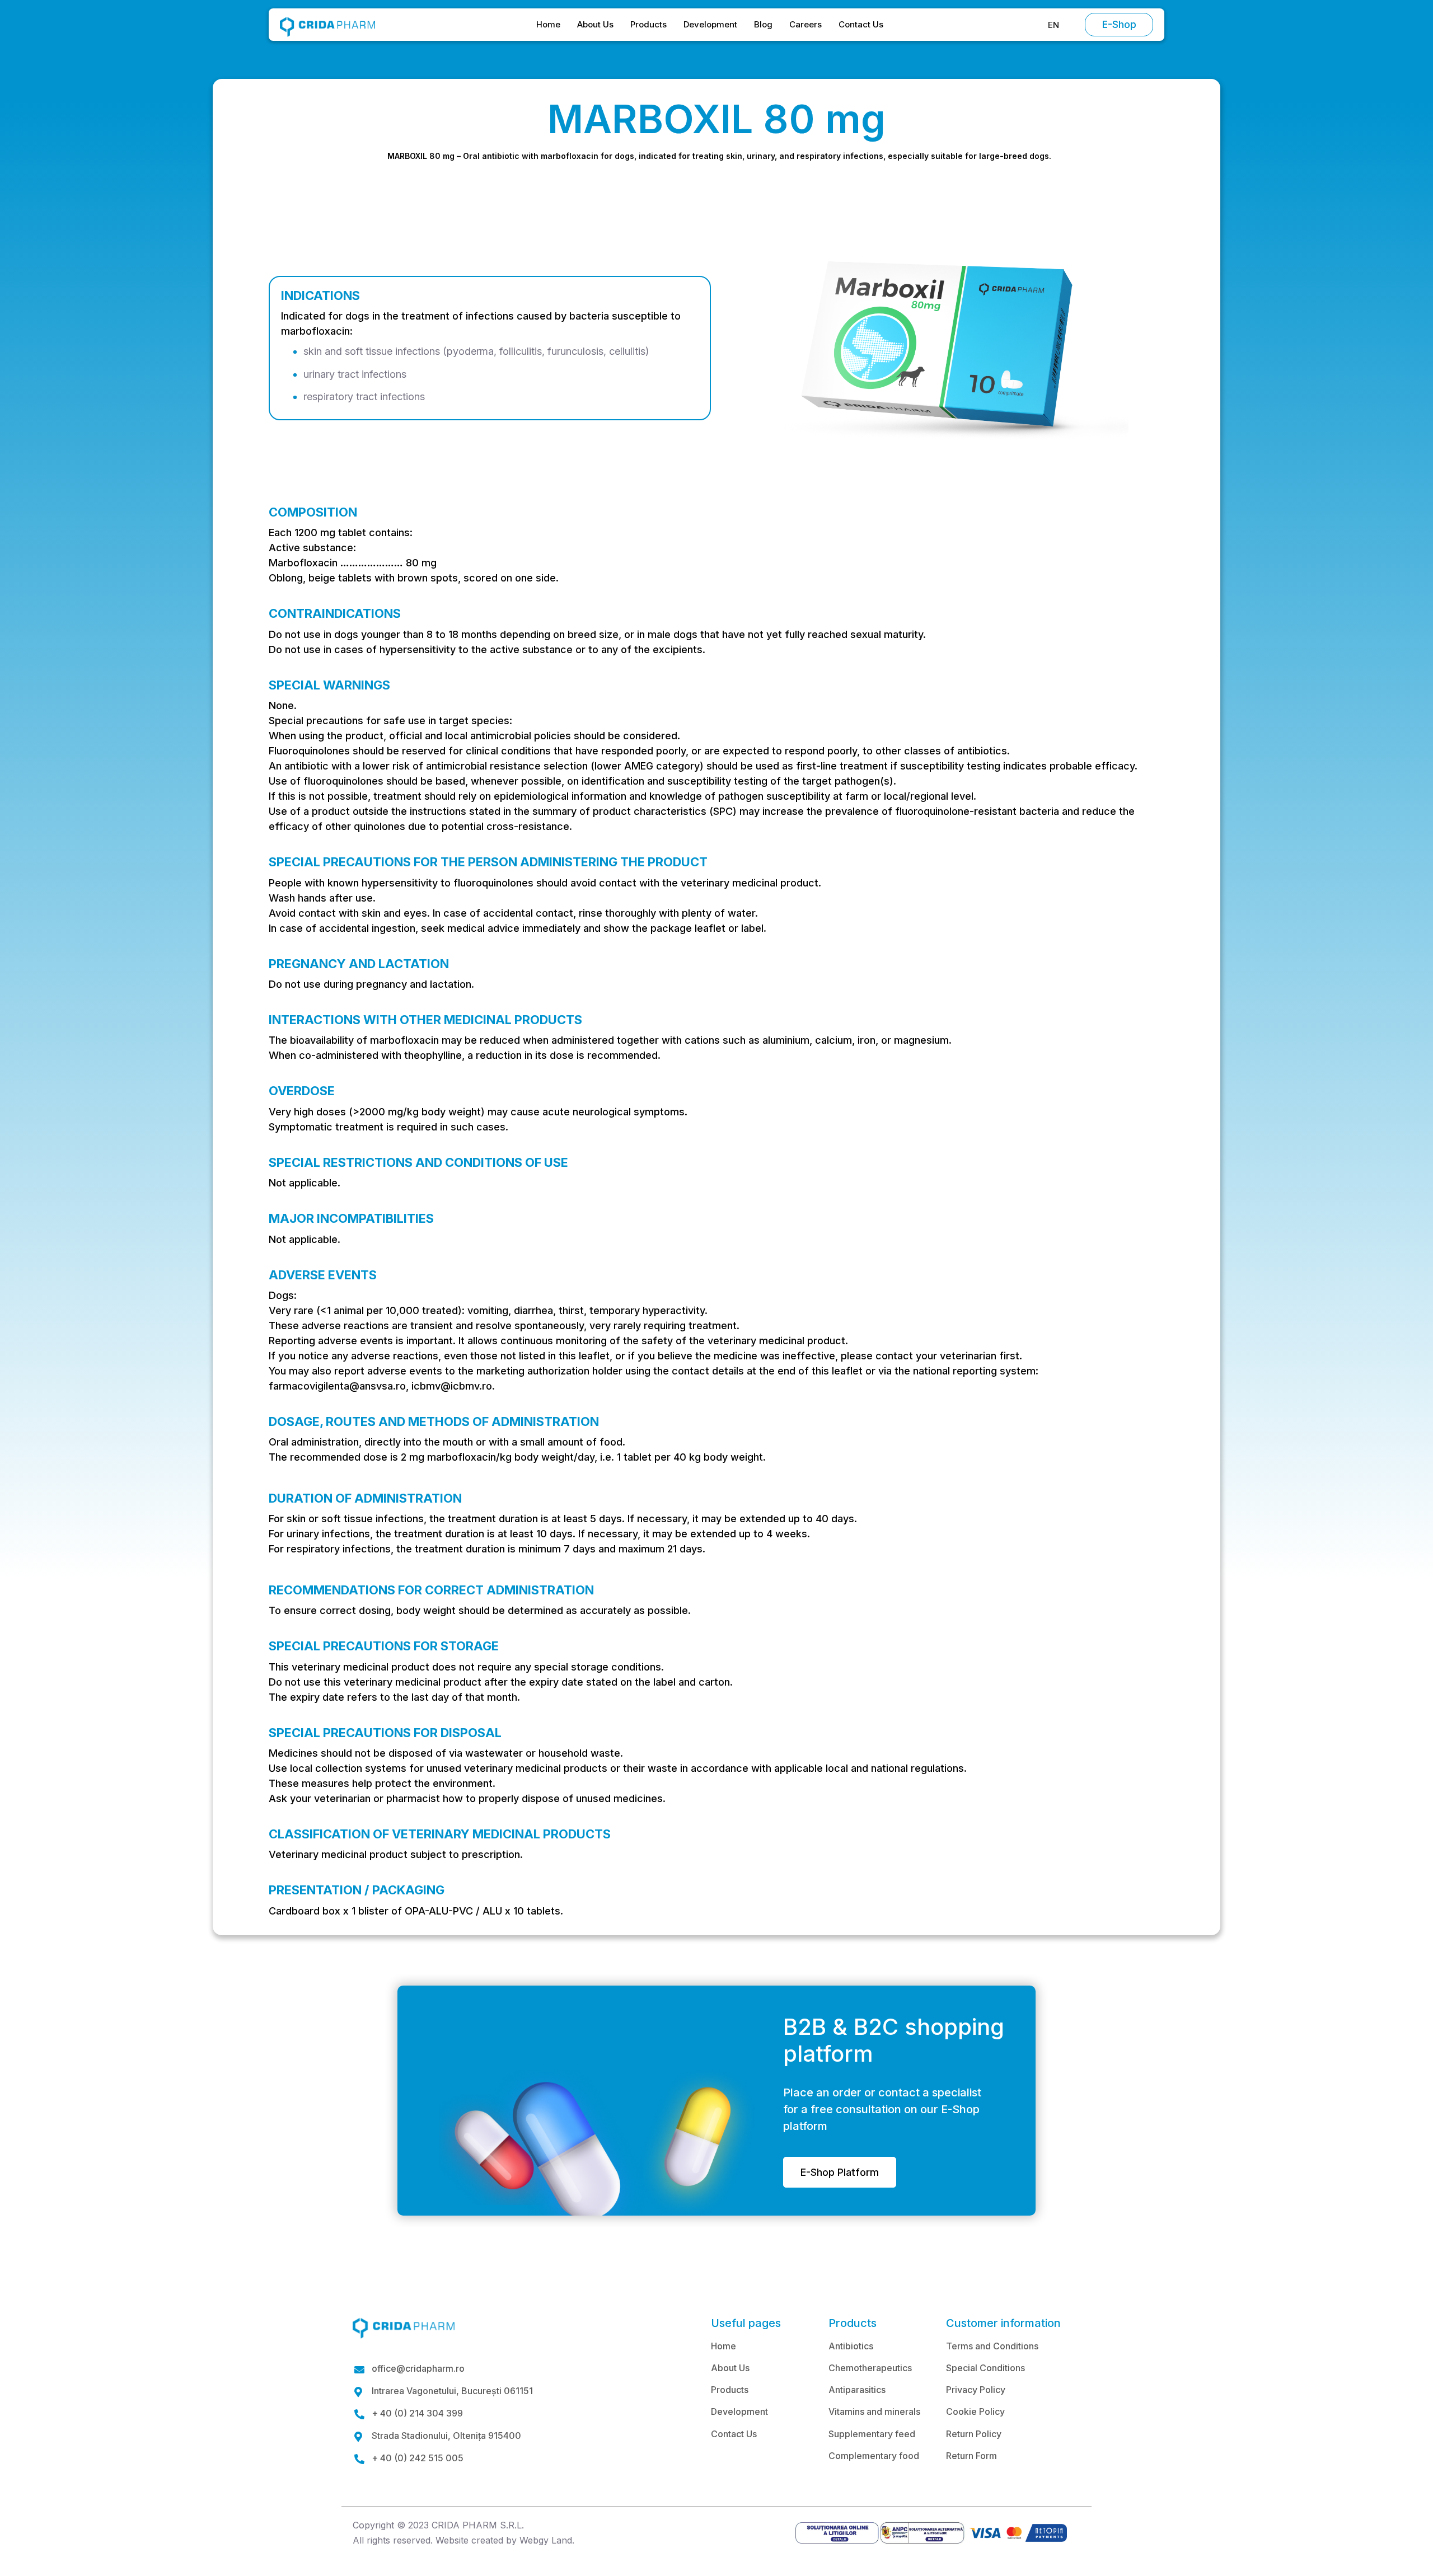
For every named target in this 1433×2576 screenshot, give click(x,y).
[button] (1053, 25)
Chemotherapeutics (870, 2368)
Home (548, 24)
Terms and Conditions (992, 2346)
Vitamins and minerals (874, 2411)
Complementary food (874, 2456)
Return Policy (974, 2434)
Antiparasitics (857, 2390)
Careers (806, 24)
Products (648, 24)
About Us (595, 24)
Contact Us (861, 24)
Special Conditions (985, 2368)
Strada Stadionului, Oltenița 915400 (446, 2436)
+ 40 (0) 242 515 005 (418, 2458)
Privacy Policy (976, 2390)
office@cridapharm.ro (418, 2369)
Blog (763, 24)
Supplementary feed (872, 2434)
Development (710, 24)
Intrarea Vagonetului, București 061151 (452, 2391)
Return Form (971, 2456)
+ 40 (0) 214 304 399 (417, 2413)
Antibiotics (851, 2346)
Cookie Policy (975, 2411)
